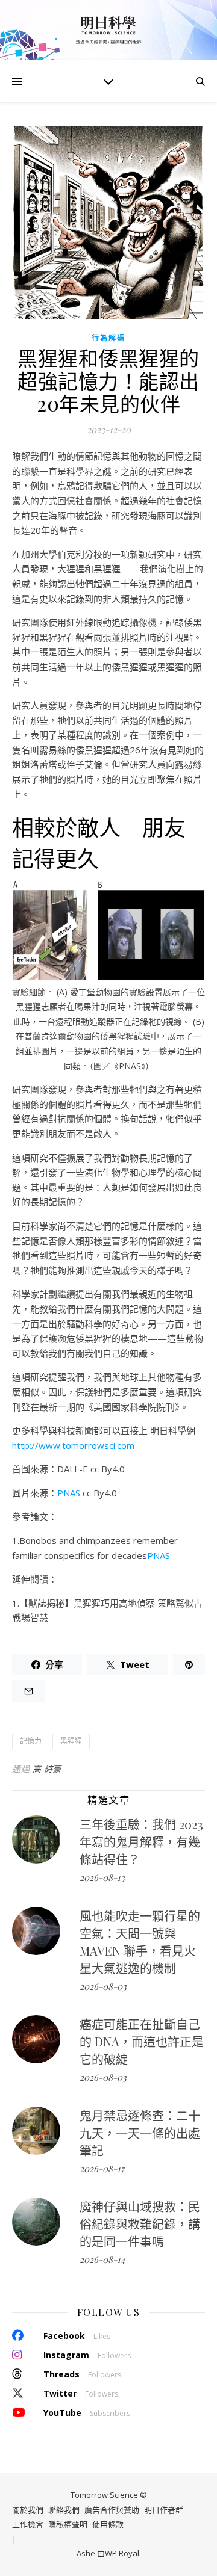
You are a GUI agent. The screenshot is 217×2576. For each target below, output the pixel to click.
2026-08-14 (102, 2259)
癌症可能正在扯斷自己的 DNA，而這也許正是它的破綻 (142, 2041)
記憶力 (31, 1741)
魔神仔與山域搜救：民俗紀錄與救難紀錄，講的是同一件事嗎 (140, 2224)
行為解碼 (108, 338)
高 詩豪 (47, 1769)
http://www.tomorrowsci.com (73, 1445)
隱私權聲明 (68, 2524)
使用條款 (108, 2524)
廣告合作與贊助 (112, 2510)
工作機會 (28, 2524)
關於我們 (28, 2510)
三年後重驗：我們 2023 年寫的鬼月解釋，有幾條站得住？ (141, 1842)
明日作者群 (164, 2510)
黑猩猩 (71, 1741)
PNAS (69, 1493)
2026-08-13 (102, 1877)
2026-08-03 (103, 1986)
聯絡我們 (64, 2510)
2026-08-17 (102, 2169)
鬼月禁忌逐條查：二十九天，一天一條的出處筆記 (140, 2133)
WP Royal (122, 2553)
